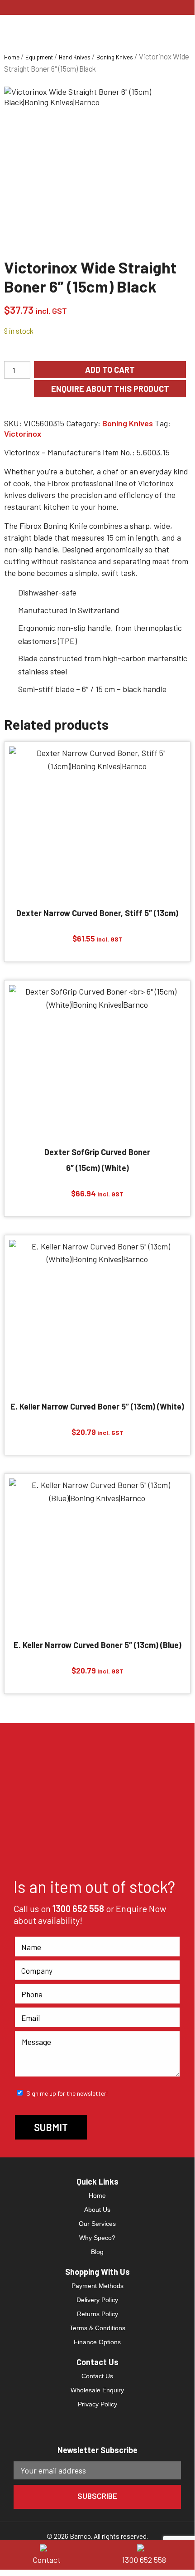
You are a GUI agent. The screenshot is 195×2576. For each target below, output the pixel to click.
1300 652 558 (78, 1908)
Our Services (97, 2224)
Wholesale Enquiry (97, 2390)
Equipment (39, 57)
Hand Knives (75, 57)
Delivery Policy (97, 2300)
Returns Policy (97, 2314)
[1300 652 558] (146, 2547)
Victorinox (23, 434)
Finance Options (97, 2342)
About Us (97, 2210)
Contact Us (97, 2376)
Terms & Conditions (97, 2328)
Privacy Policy (97, 2404)
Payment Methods (97, 2286)
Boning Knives (115, 57)
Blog (97, 2252)
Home (12, 57)
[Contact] (49, 2547)
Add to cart (110, 370)
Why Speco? (97, 2238)
